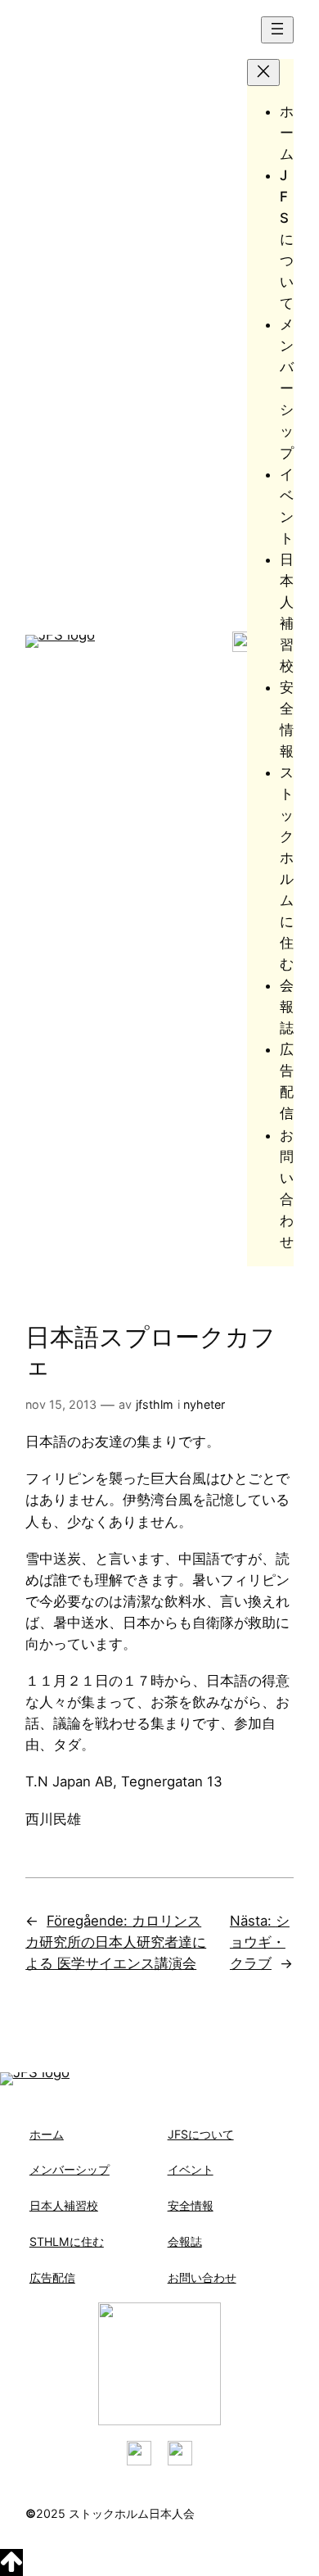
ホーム (47, 2134)
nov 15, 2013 (61, 1404)
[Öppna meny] (277, 30)
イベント (191, 2169)
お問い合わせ (202, 2277)
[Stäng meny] (263, 72)
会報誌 (185, 2241)
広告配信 (52, 2277)
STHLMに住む (67, 2241)
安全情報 (191, 2205)
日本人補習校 (64, 2205)
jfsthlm (155, 1404)
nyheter (204, 1404)
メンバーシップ (70, 2169)
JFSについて (201, 2134)
